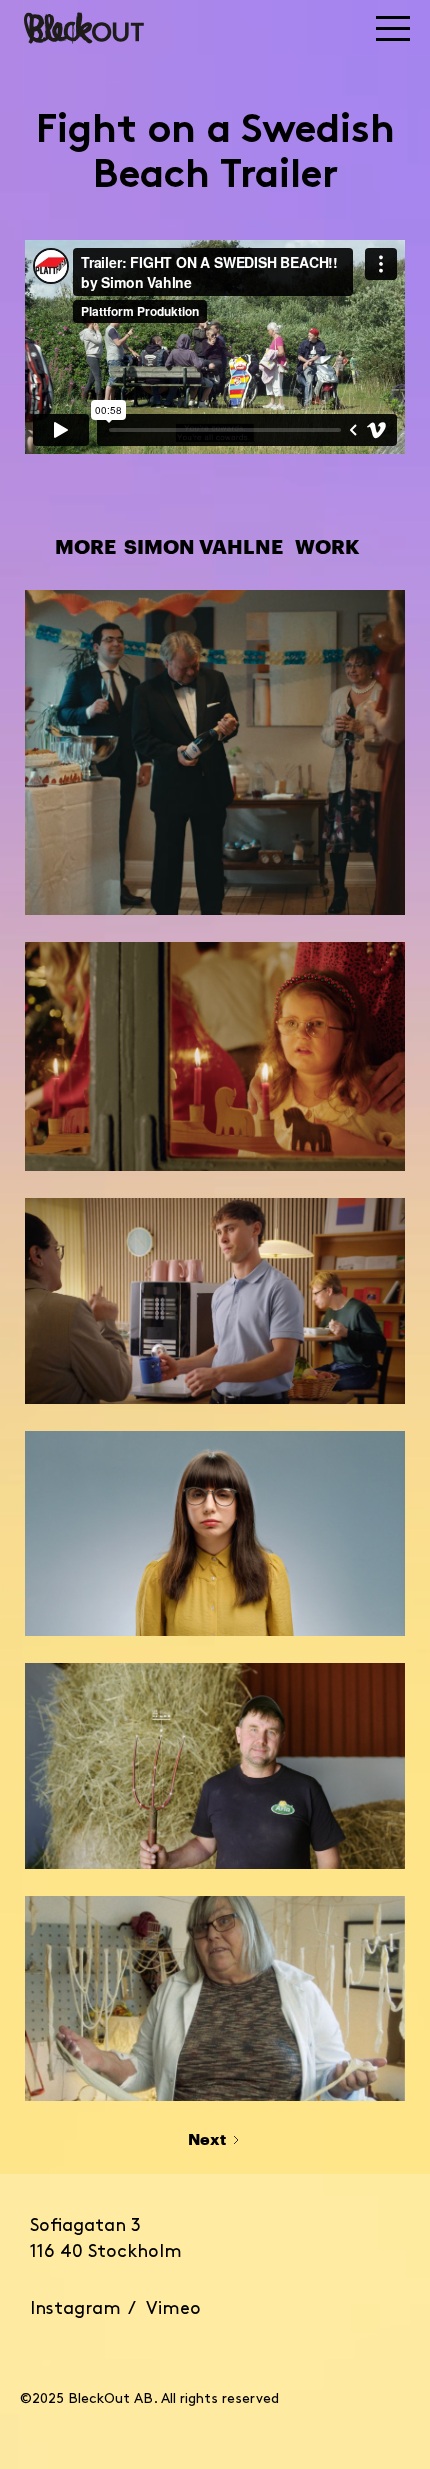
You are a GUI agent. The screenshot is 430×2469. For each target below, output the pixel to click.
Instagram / (88, 2309)
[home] (84, 27)
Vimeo (173, 2309)
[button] (275, 28)
